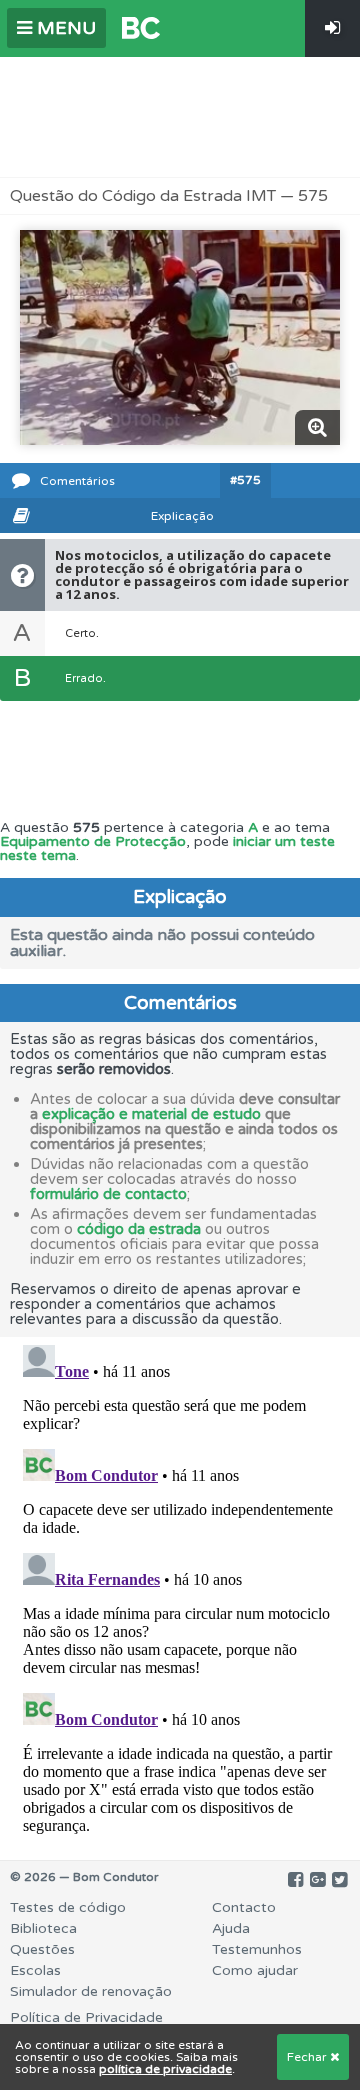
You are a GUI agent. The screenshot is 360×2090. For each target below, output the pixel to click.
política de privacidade (165, 2069)
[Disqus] (180, 1587)
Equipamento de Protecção (93, 841)
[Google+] (317, 1880)
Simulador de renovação (91, 1991)
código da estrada (139, 1229)
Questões (42, 1949)
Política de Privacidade (86, 2017)
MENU (64, 28)
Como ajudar (255, 1970)
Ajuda (231, 1928)
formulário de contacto (108, 1194)
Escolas (35, 1970)
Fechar (308, 2057)
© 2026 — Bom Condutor (84, 1877)
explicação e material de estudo (151, 1114)
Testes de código (68, 1907)
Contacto (244, 1907)
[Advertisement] (180, 117)
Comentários (77, 481)
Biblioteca (43, 1928)
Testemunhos (257, 1949)
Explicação (182, 516)
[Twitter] (339, 1880)
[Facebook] (295, 1880)
